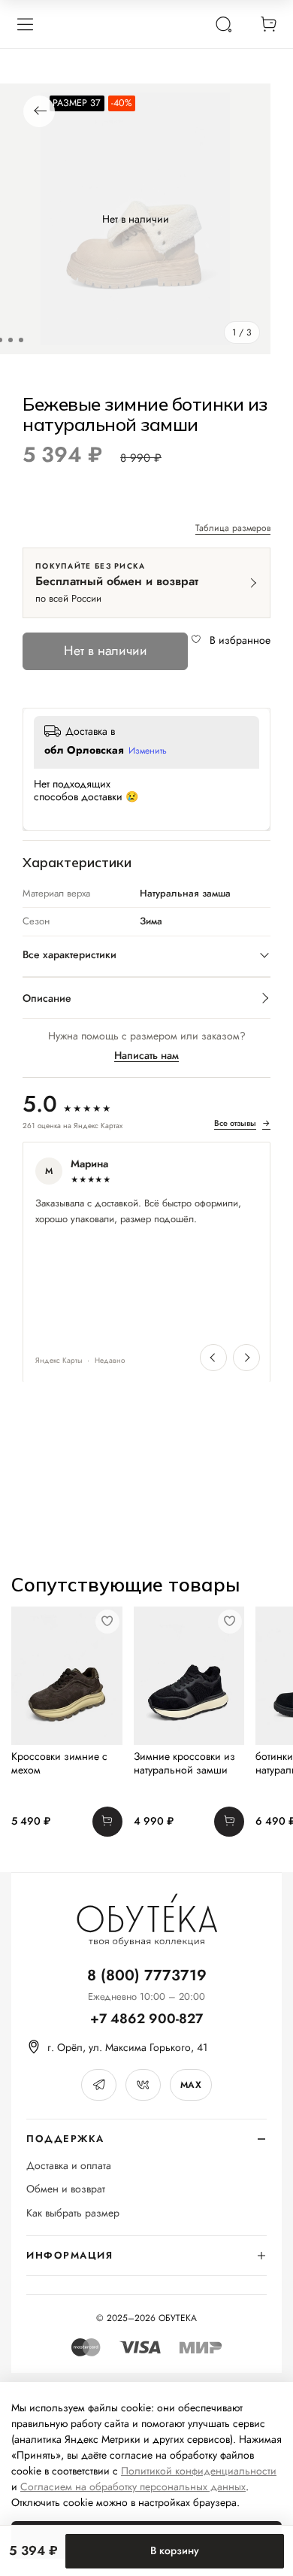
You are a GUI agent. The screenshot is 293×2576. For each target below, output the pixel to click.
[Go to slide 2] (11, 340)
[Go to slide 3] (21, 340)
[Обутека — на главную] (146, 1920)
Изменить (148, 751)
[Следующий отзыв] (246, 1358)
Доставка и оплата (69, 2166)
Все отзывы (242, 1124)
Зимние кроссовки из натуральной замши (184, 1763)
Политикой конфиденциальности (199, 2471)
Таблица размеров (233, 529)
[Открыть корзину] (268, 24)
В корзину (175, 2550)
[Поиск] (223, 24)
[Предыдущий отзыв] (213, 1358)
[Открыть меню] (25, 24)
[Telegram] (99, 2085)
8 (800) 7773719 (147, 1975)
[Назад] (39, 111)
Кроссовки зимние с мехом (59, 1763)
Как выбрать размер (73, 2213)
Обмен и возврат (66, 2189)
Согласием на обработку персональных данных (133, 2486)
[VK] (143, 2085)
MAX (191, 2085)
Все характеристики (69, 954)
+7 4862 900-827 (146, 2019)
